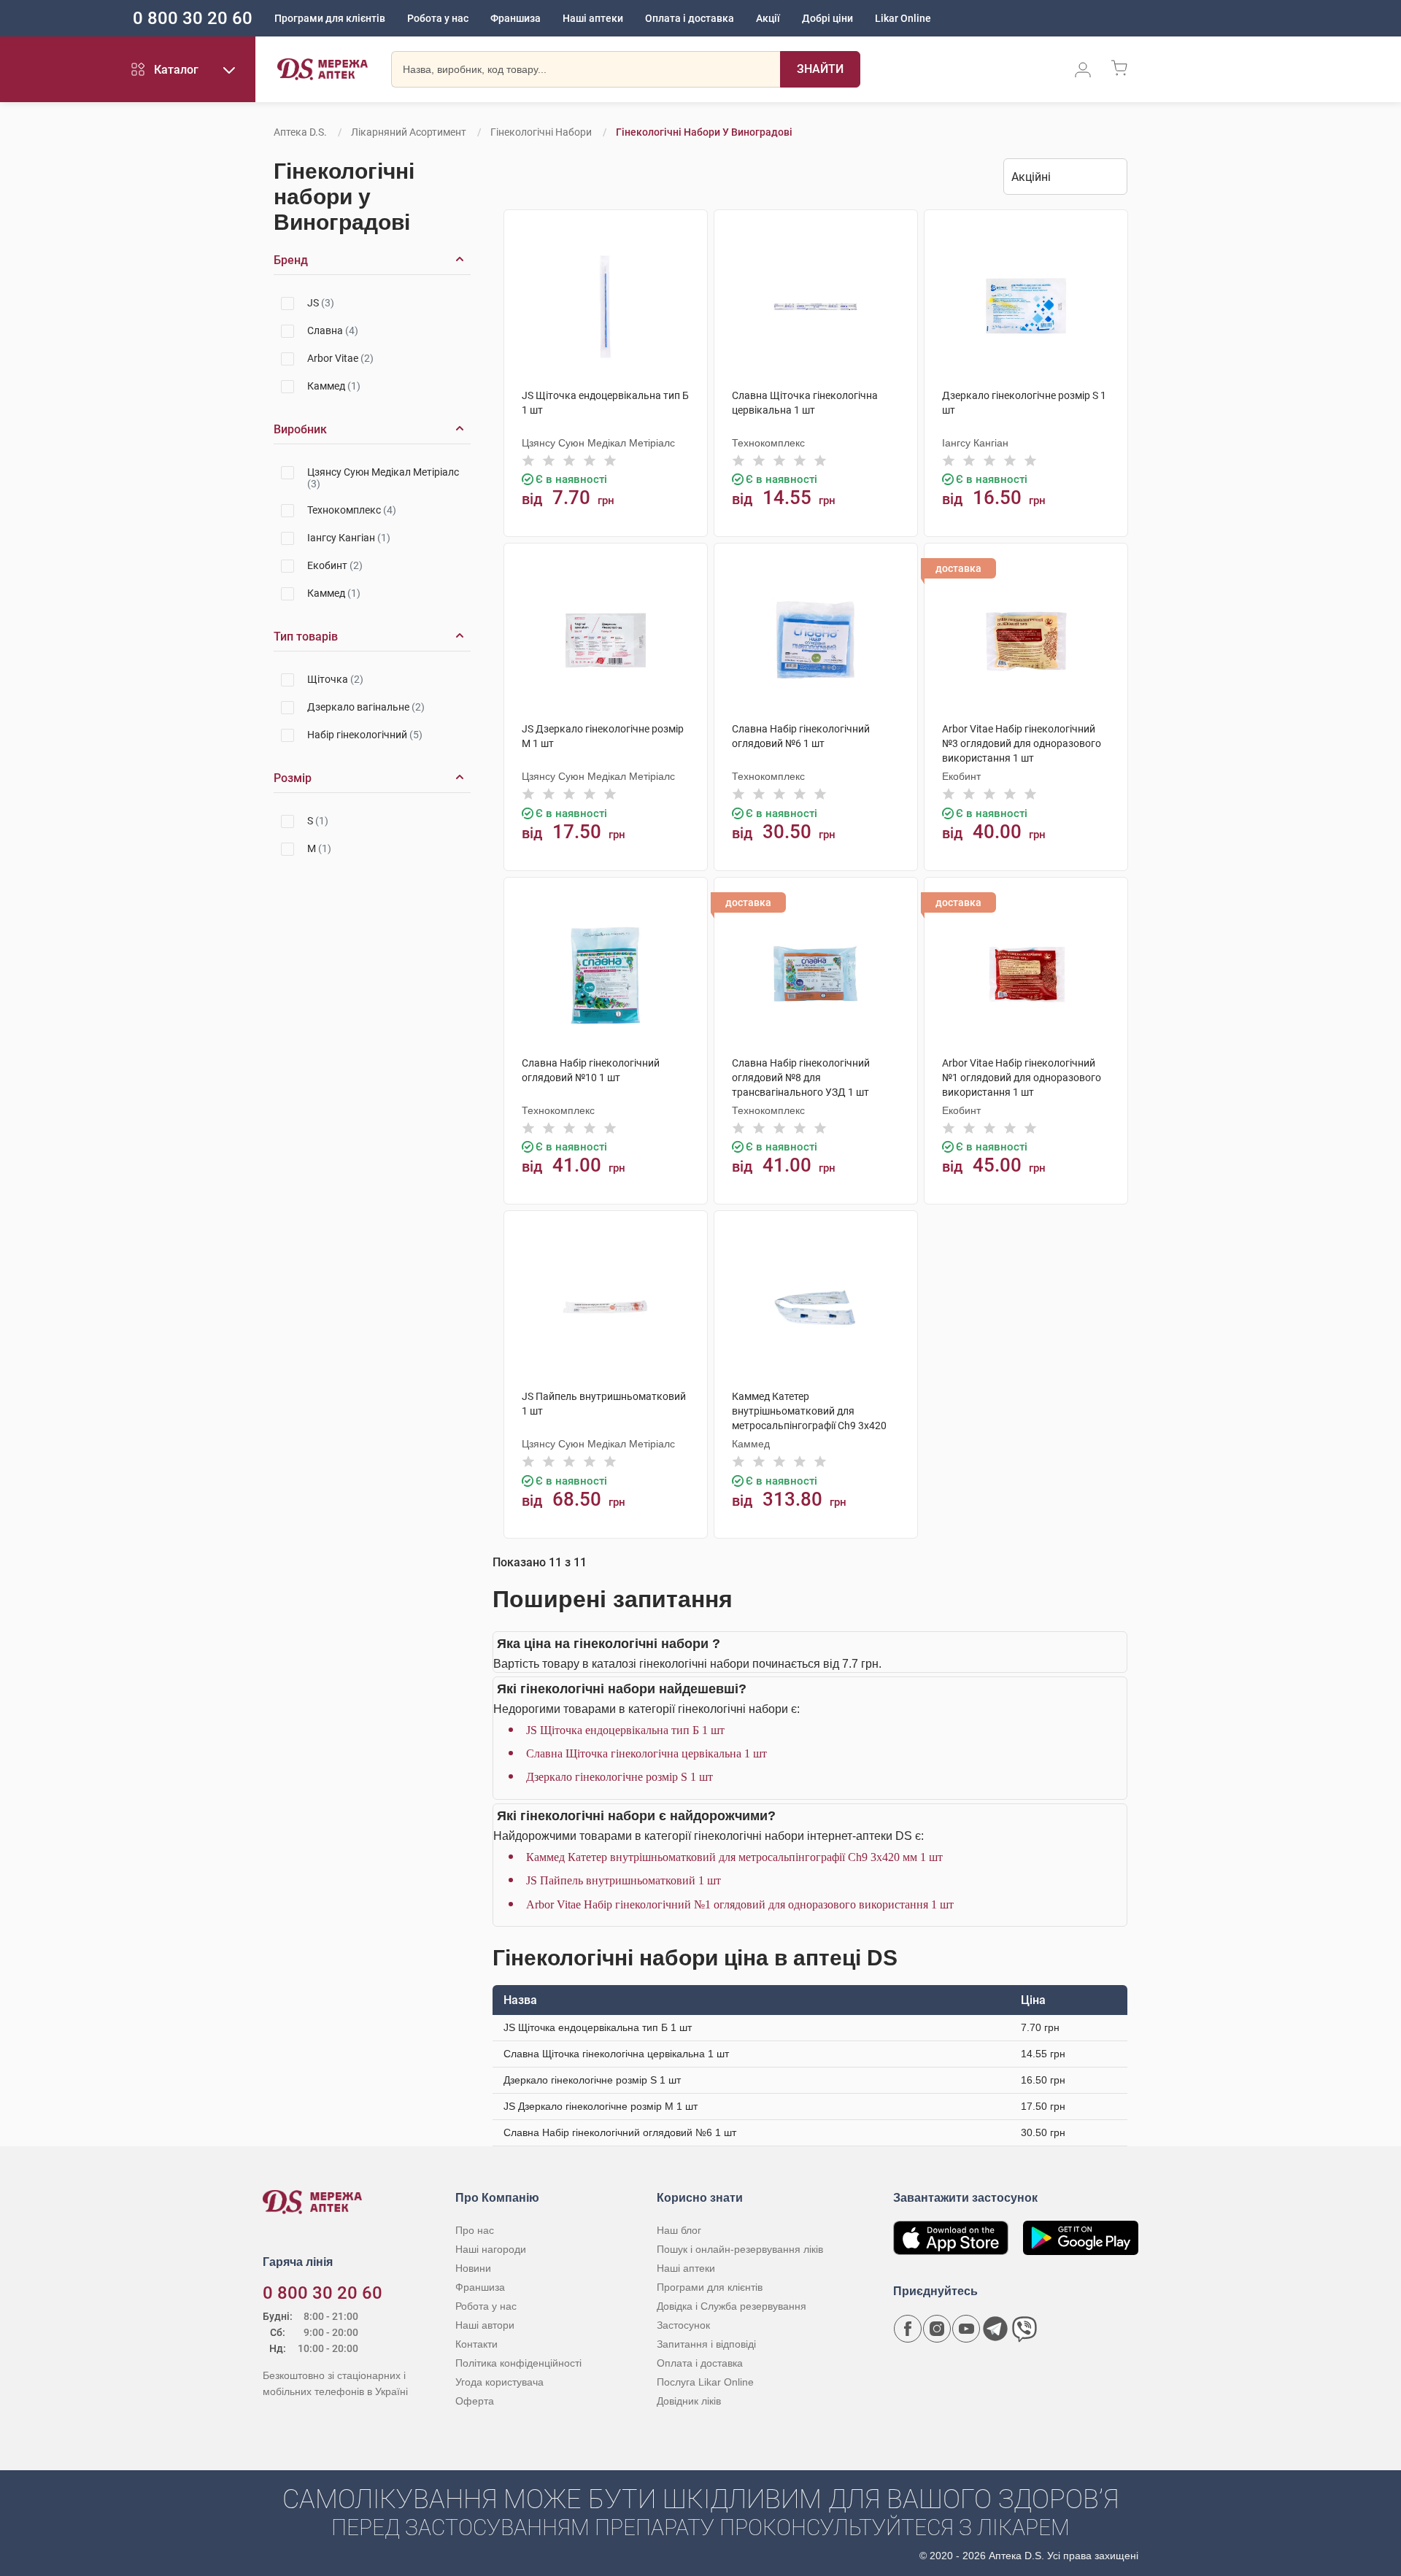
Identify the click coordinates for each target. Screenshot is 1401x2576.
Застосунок (683, 2325)
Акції (768, 18)
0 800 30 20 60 (193, 18)
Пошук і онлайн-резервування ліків (740, 2249)
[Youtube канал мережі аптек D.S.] (966, 2329)
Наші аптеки (593, 18)
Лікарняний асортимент (409, 132)
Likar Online (903, 18)
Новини (473, 2268)
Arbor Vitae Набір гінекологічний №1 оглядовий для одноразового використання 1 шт (740, 1904)
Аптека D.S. (300, 132)
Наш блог (679, 2230)
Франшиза (516, 18)
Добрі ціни (827, 18)
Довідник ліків (689, 2401)
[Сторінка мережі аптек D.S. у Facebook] (908, 2329)
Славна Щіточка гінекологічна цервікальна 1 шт (647, 1753)
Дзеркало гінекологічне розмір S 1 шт (620, 1777)
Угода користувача (499, 2382)
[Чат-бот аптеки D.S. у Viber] (1024, 2329)
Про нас (475, 2230)
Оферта (475, 2401)
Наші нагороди (491, 2249)
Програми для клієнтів (330, 18)
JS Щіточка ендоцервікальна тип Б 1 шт (625, 1730)
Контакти (476, 2344)
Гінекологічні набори (541, 132)
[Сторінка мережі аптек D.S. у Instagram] (937, 2329)
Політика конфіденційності (518, 2363)
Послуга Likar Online (705, 2382)
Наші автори (485, 2325)
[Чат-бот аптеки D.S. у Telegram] (995, 2329)
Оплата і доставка (690, 18)
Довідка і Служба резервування (732, 2306)
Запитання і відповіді (706, 2344)
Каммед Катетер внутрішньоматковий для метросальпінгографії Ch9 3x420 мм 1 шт (734, 1857)
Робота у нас (438, 18)
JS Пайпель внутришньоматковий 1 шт (624, 1880)
